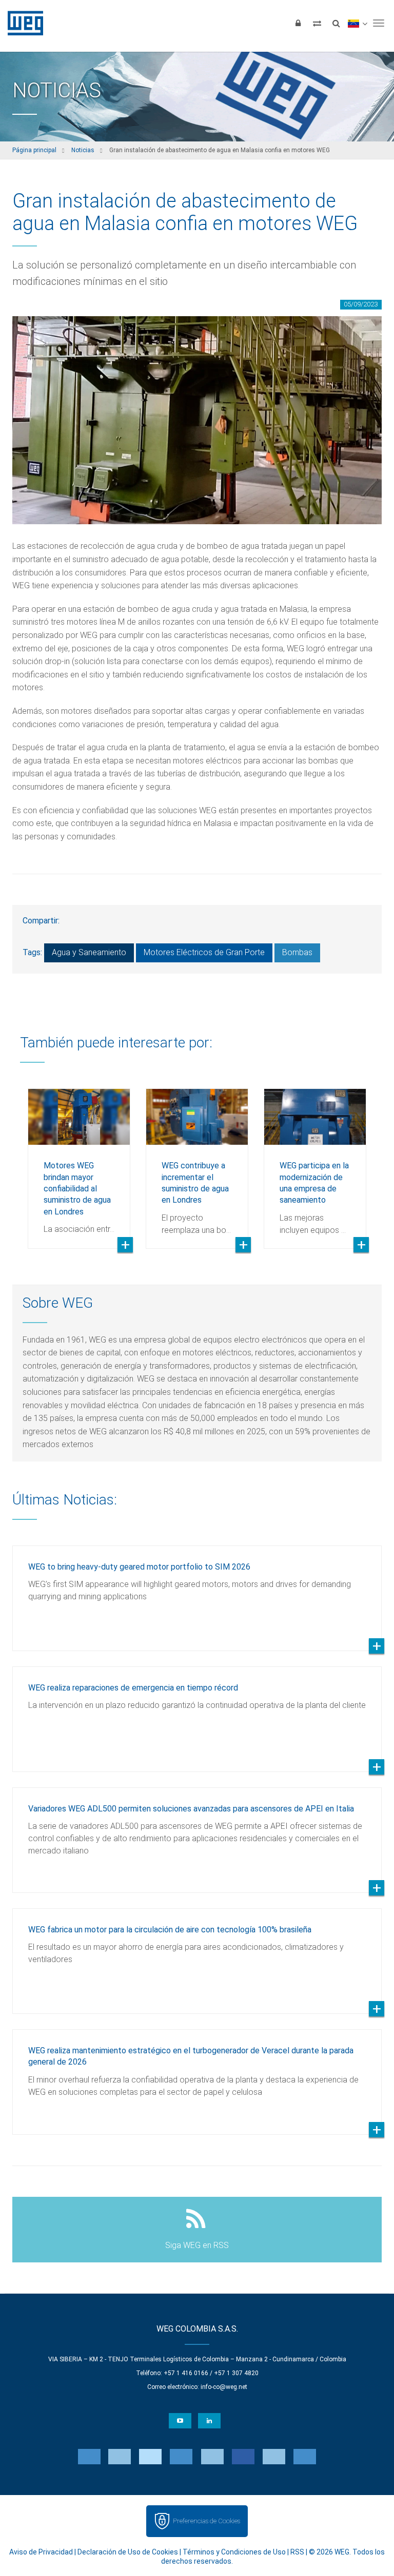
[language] (357, 23)
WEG (22, 23)
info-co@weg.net (224, 2387)
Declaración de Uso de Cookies (128, 2552)
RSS (297, 2552)
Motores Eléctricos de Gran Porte (204, 952)
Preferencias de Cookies (206, 2521)
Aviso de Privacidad (41, 2552)
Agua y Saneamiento (89, 952)
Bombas (297, 952)
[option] (79, 1161)
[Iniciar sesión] (298, 23)
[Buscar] (336, 23)
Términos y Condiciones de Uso (234, 2552)
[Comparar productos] (317, 23)
